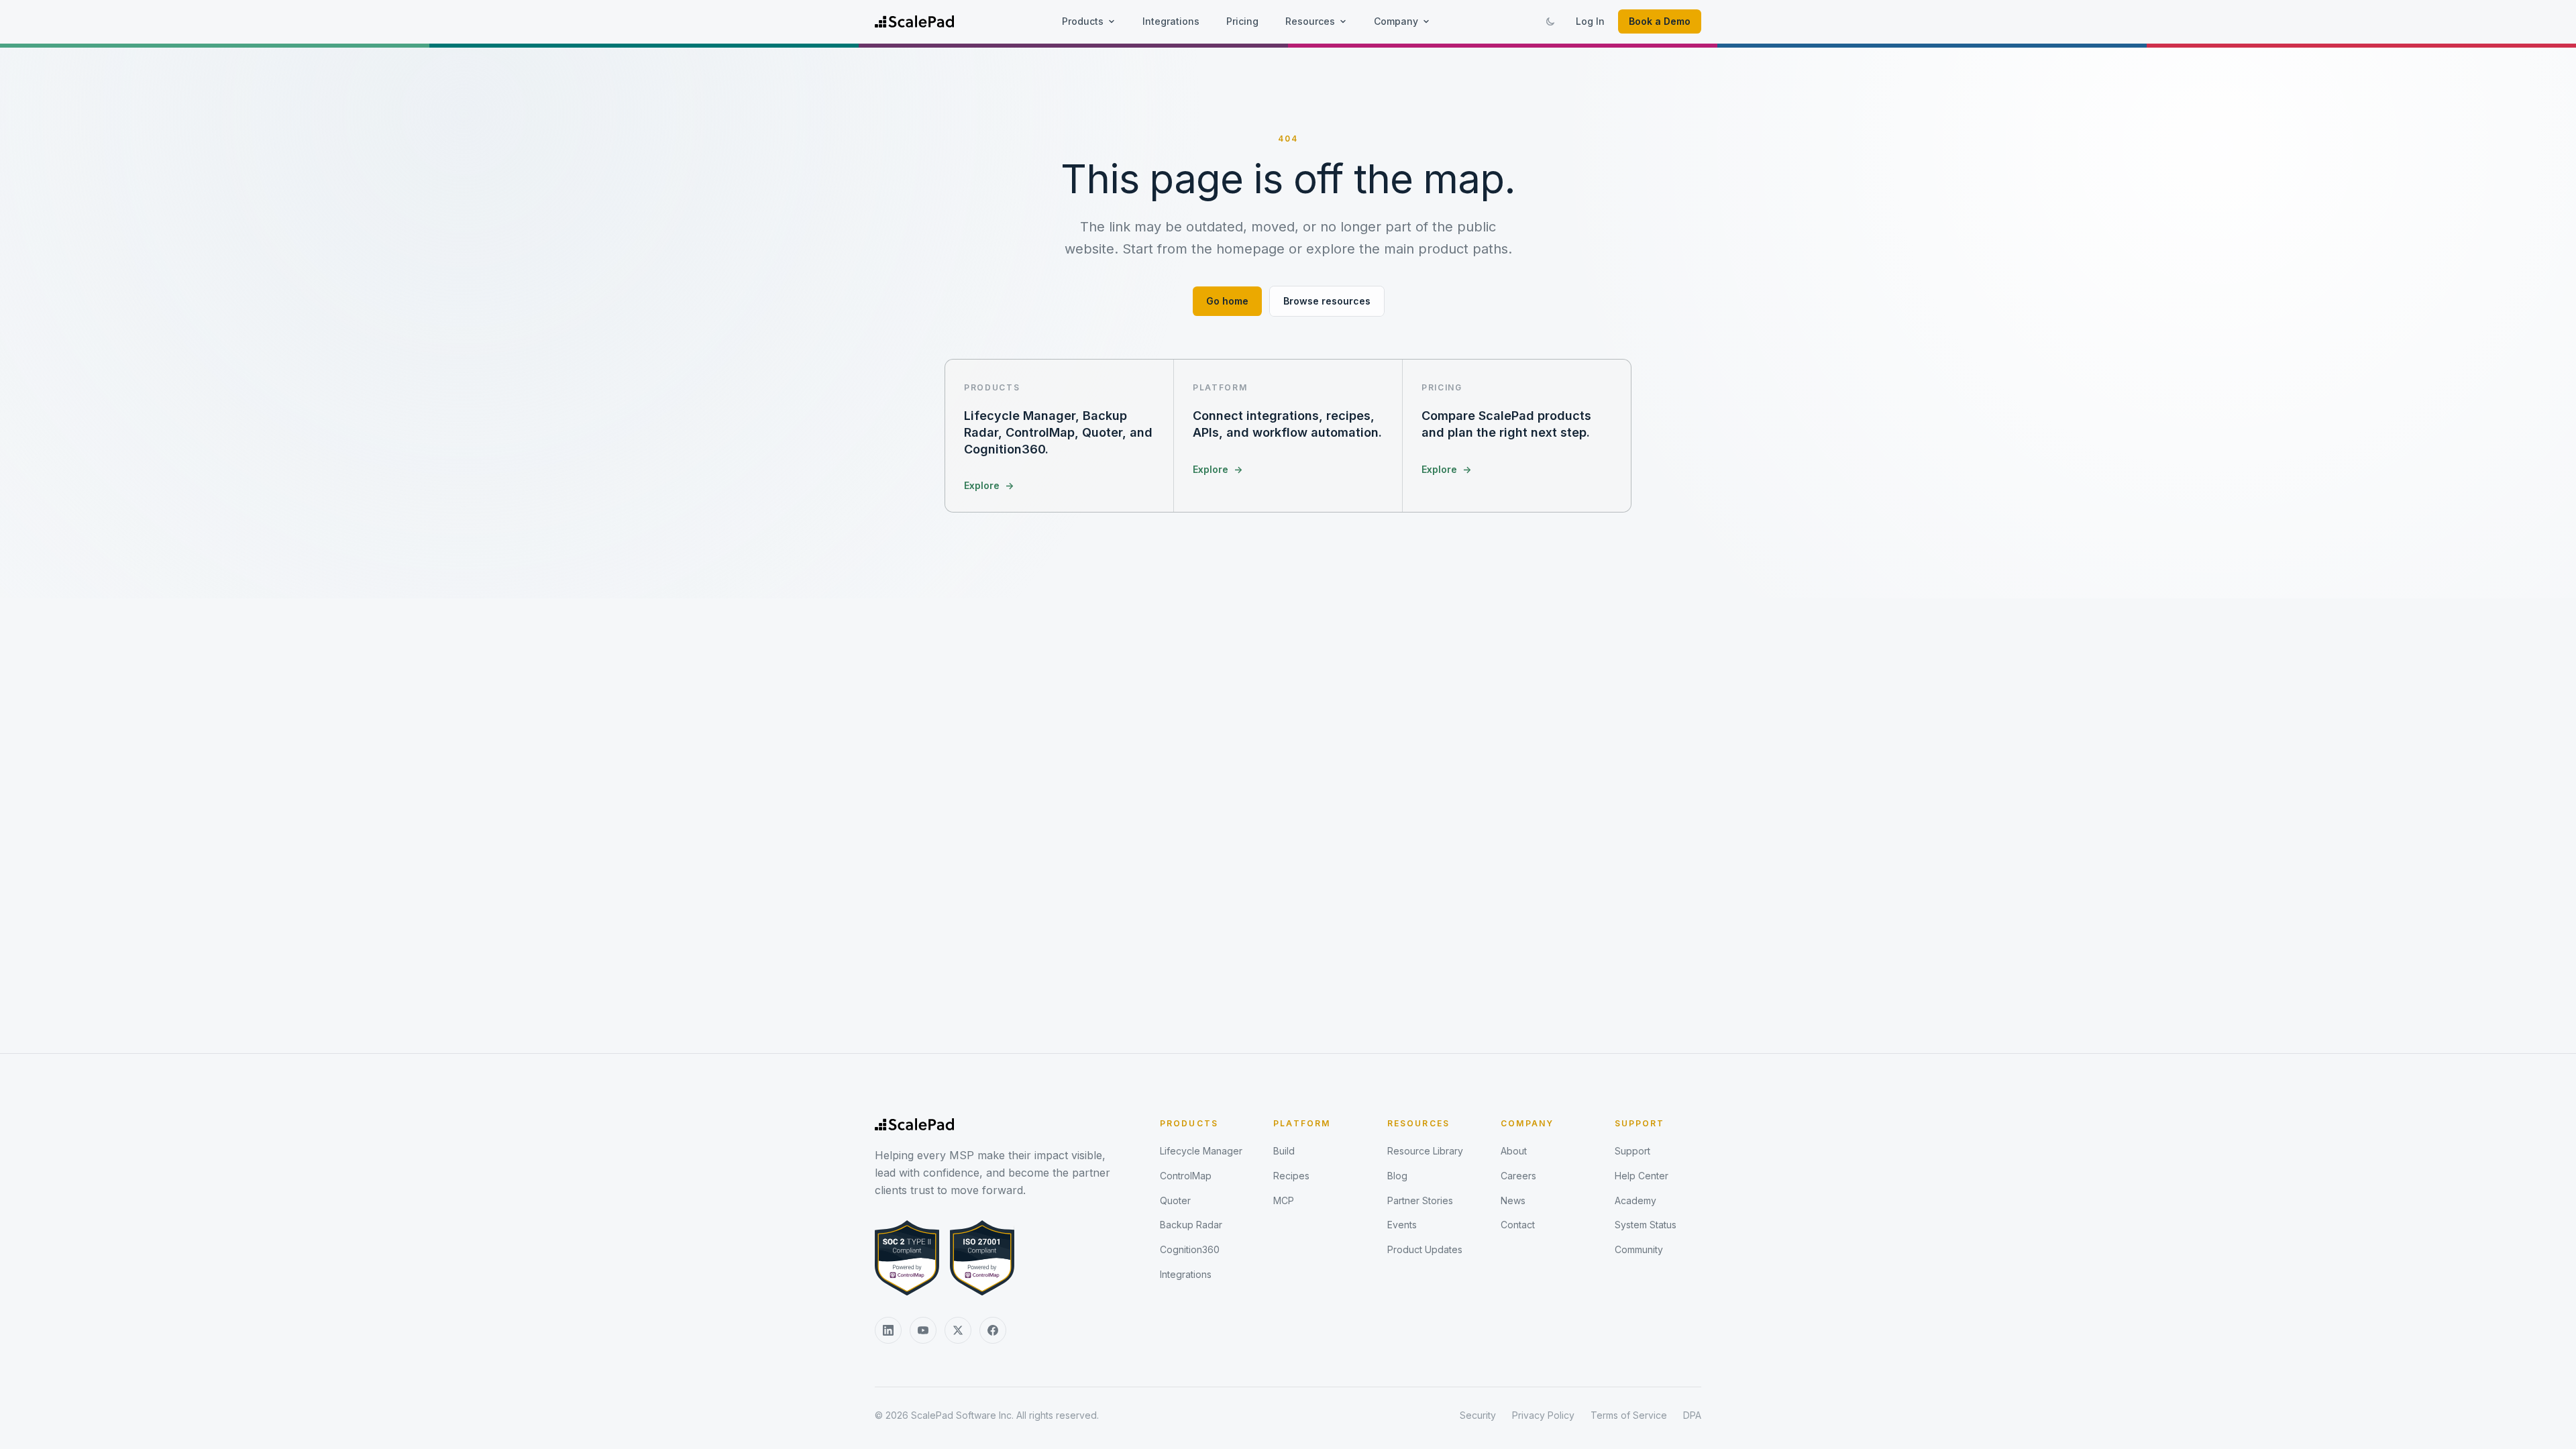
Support (1640, 1123)
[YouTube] (923, 1330)
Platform (1302, 1123)
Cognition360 (1190, 1249)
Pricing (1242, 21)
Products (1083, 21)
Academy (1635, 1200)
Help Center (1642, 1176)
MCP (1284, 1200)
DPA (1692, 1415)
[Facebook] (993, 1330)
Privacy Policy (1543, 1415)
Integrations (1171, 21)
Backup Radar (1191, 1225)
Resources (1310, 21)
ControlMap (1186, 1176)
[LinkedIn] (888, 1330)
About (1514, 1151)
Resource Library (1425, 1151)
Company (1396, 21)
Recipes (1291, 1176)
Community (1639, 1249)
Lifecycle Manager (1201, 1151)
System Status (1646, 1225)
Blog (1397, 1176)
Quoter (1175, 1200)
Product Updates (1425, 1249)
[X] (958, 1330)
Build (1284, 1151)
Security (1478, 1415)
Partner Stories (1420, 1200)
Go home (1227, 301)
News (1513, 1200)
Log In (1590, 21)
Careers (1518, 1176)
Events (1402, 1225)
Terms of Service (1629, 1415)
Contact (1518, 1225)
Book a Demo (1660, 21)
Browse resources (1327, 301)
